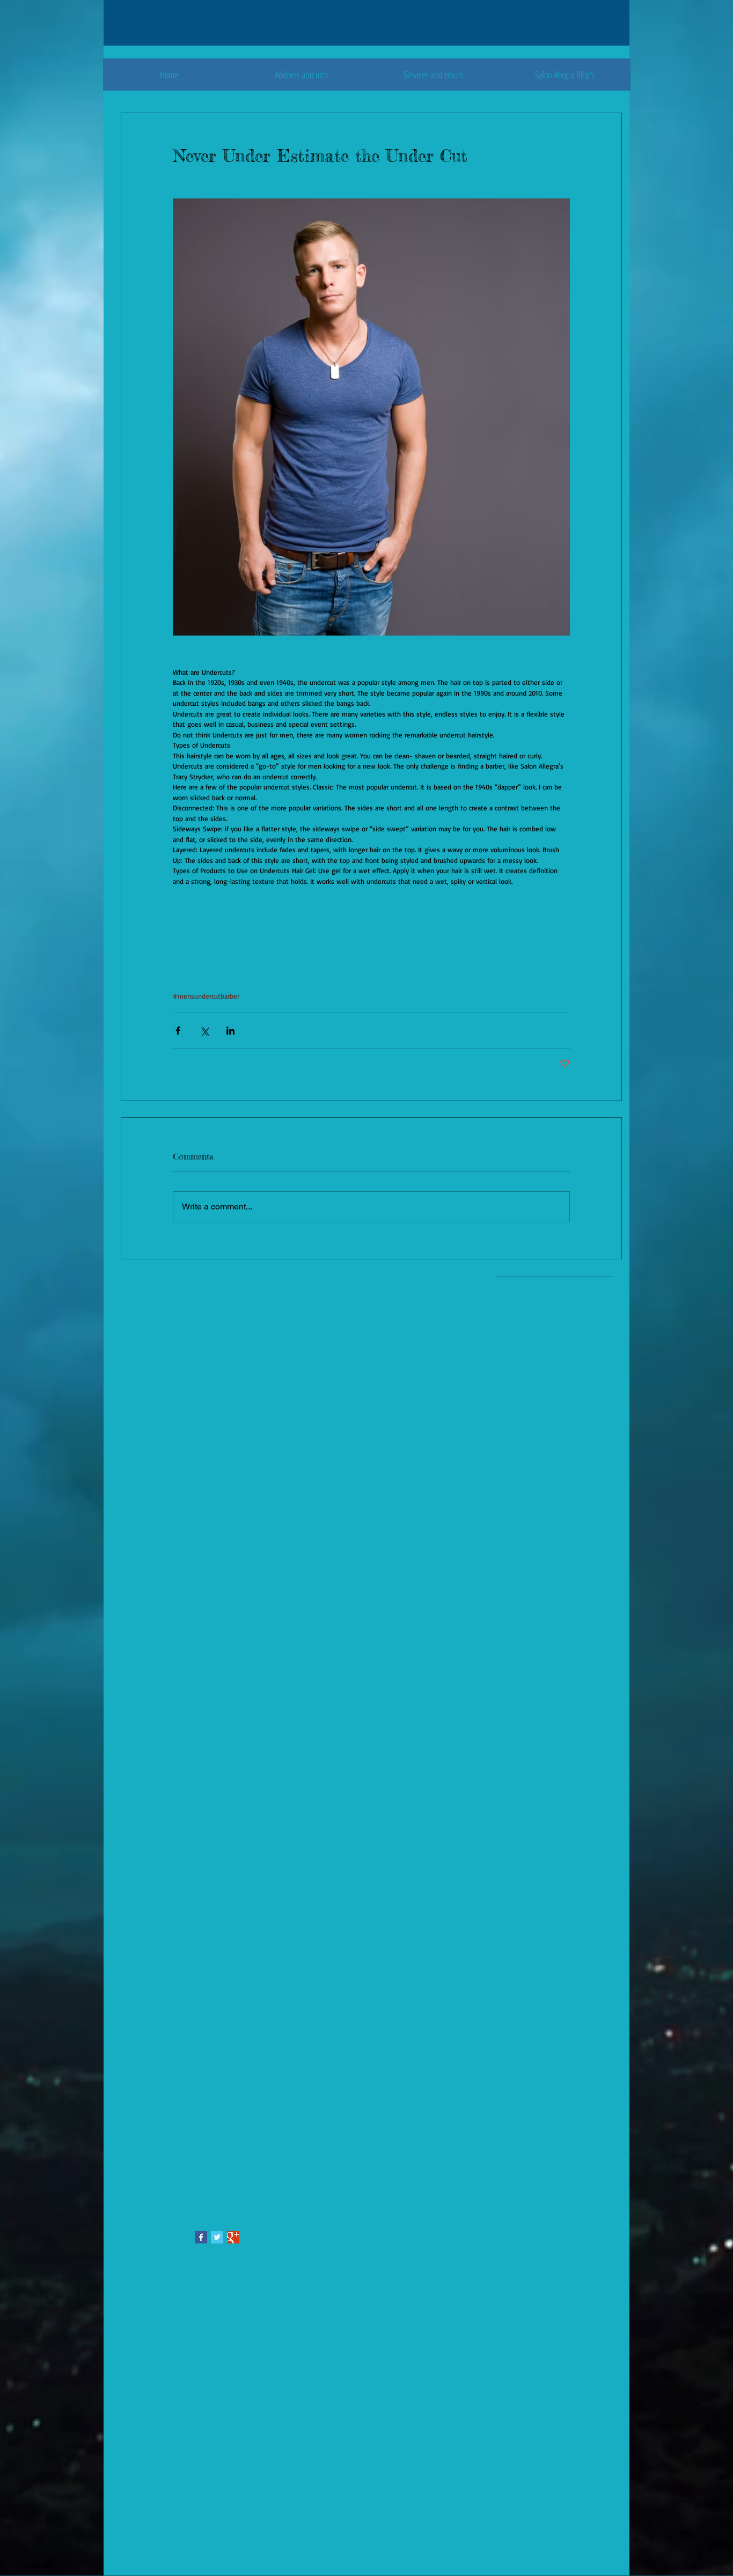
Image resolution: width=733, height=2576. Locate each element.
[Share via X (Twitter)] (204, 1031)
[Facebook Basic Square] (201, 2237)
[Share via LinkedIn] (230, 1031)
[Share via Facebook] (178, 1031)
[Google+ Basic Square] (233, 2237)
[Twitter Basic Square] (217, 2237)
